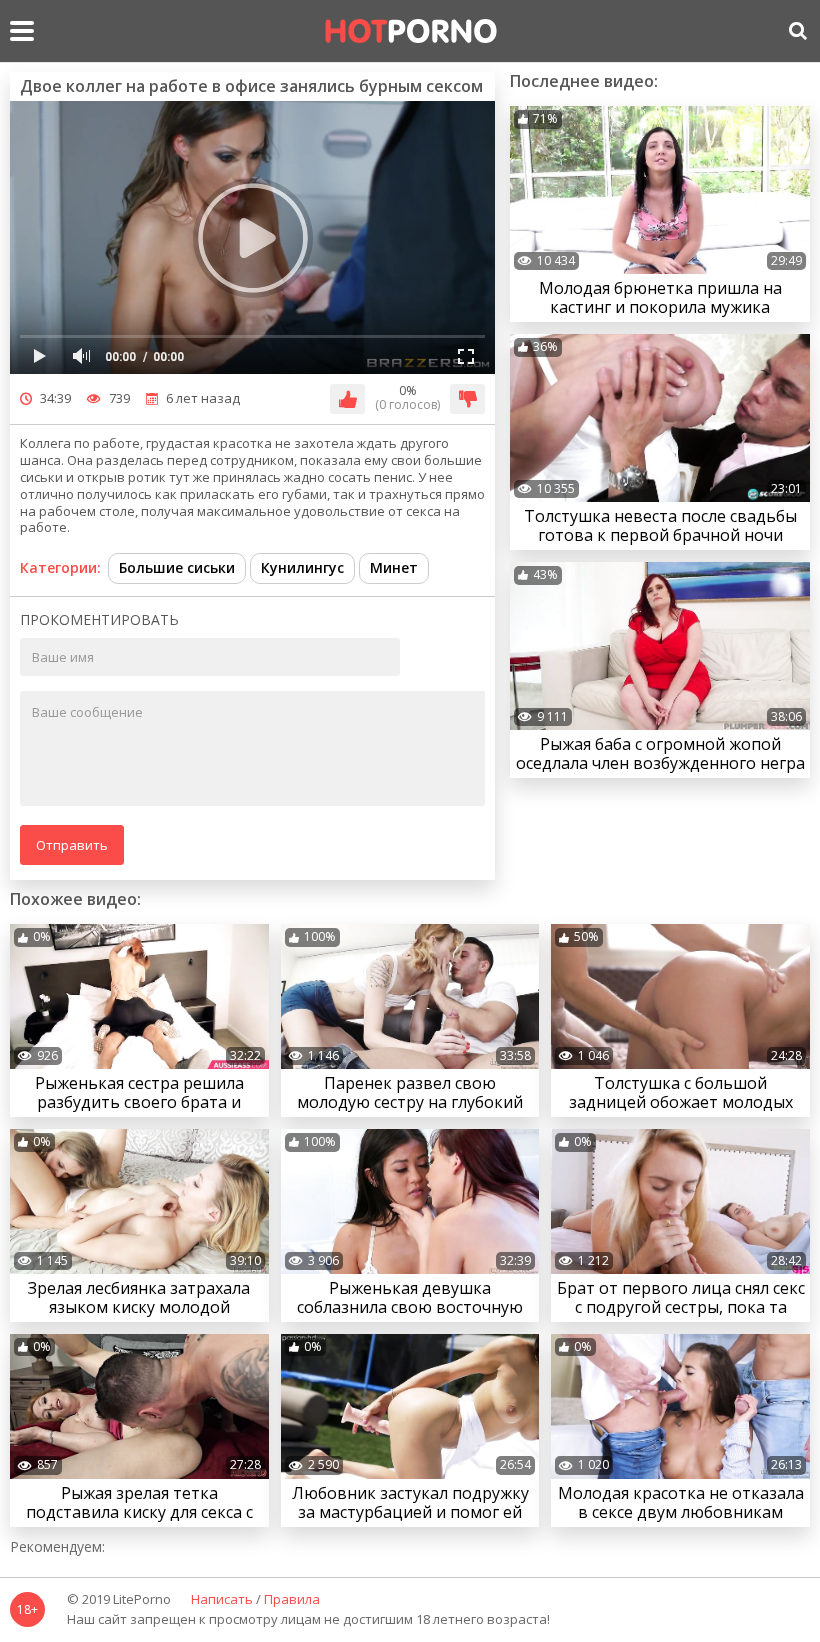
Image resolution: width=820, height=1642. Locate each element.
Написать (222, 1600)
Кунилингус (302, 567)
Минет (394, 567)
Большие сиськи (177, 567)
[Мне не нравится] (467, 399)
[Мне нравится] (347, 399)
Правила (292, 1600)
